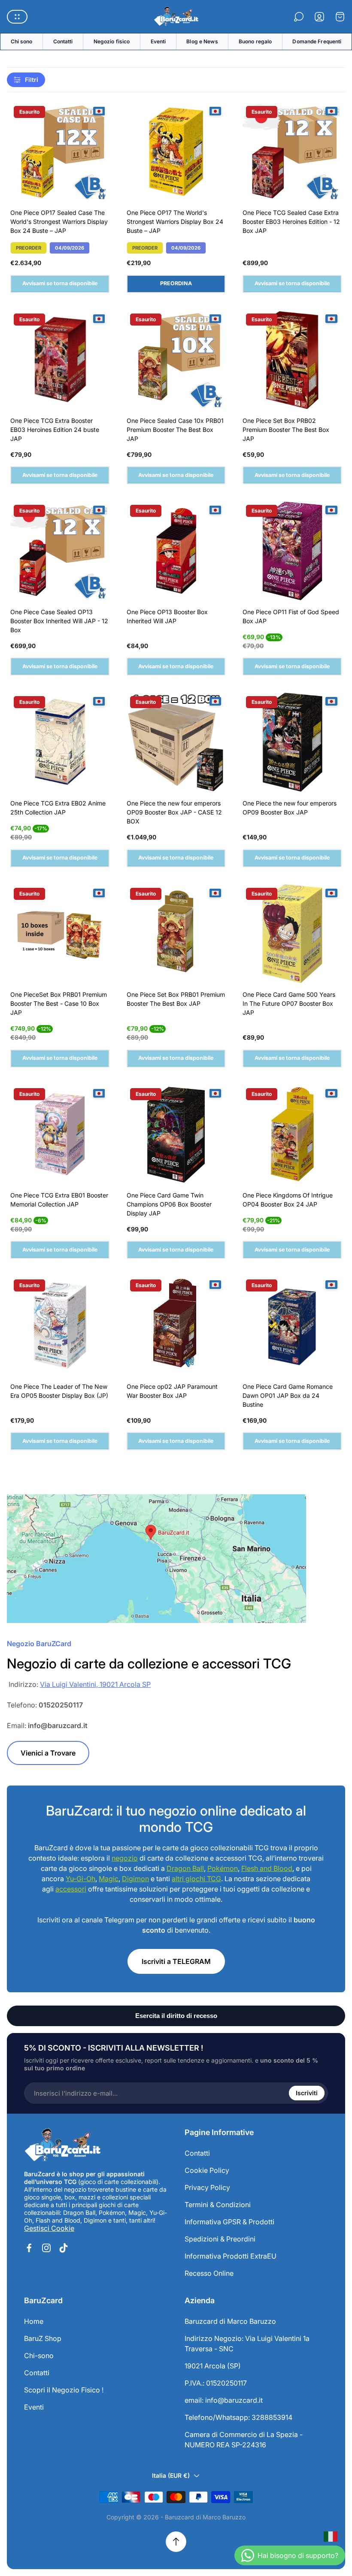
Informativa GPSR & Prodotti (229, 2222)
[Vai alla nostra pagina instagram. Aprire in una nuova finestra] (46, 2248)
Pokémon (223, 1868)
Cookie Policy (207, 2170)
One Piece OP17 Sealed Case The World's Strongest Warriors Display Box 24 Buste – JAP (59, 222)
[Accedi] (319, 17)
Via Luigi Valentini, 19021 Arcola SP (95, 1684)
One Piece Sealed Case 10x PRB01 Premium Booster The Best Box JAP (175, 430)
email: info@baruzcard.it (224, 2400)
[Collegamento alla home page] (63, 2145)
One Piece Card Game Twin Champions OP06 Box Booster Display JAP (169, 1204)
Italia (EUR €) (171, 2475)
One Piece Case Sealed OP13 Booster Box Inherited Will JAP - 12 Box (59, 621)
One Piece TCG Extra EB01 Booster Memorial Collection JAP (59, 1200)
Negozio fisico (112, 41)
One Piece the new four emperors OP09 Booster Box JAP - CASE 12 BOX (174, 812)
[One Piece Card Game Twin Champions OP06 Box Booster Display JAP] (176, 1134)
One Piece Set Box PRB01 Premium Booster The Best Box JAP (176, 999)
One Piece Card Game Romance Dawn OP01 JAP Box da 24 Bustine (288, 1395)
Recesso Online (209, 2273)
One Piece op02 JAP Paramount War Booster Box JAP (172, 1391)
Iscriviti (307, 2093)
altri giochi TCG (196, 1879)
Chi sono (22, 41)
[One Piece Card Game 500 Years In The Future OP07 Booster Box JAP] (292, 934)
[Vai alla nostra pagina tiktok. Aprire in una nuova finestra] (64, 2248)
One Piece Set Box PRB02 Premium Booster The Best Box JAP (286, 430)
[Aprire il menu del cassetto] (17, 17)
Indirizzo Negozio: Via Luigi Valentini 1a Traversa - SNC (247, 2344)
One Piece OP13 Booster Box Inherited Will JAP (167, 616)
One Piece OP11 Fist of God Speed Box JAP (291, 616)
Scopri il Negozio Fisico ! (64, 2390)
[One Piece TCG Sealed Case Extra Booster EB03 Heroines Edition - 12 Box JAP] (292, 152)
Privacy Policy (207, 2187)
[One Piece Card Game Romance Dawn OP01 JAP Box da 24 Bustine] (292, 1326)
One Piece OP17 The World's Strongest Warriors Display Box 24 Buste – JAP (175, 222)
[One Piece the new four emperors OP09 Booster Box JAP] (292, 742)
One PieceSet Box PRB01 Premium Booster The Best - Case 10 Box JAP (59, 1003)
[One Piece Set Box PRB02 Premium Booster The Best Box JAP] (292, 360)
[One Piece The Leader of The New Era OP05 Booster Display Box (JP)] (60, 1326)
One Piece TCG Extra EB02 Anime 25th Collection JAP (58, 808)
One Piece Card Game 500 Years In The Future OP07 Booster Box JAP (289, 1003)
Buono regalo (255, 41)
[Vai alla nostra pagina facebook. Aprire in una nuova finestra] (29, 2248)
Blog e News (202, 41)
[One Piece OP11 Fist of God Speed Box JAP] (292, 551)
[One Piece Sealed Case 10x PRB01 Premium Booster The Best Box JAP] (176, 360)
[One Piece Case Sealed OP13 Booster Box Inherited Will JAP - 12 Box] (60, 551)
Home (34, 2321)
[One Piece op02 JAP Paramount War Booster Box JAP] (176, 1326)
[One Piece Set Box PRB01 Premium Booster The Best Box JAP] (176, 934)
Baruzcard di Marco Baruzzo (230, 2321)
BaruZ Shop (43, 2338)
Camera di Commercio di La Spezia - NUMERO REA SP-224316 (244, 2440)
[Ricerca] (299, 17)
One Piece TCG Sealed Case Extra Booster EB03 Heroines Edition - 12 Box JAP (291, 222)
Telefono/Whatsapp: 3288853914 (238, 2417)
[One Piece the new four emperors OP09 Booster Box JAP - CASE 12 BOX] (176, 742)
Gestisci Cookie (49, 2228)
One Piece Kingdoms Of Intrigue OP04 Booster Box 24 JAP (288, 1200)
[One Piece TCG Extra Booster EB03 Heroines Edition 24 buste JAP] (60, 360)
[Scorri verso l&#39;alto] (176, 2542)
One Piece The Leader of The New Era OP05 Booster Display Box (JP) (59, 1391)
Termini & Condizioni (218, 2205)
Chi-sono (39, 2356)
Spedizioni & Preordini (220, 2239)
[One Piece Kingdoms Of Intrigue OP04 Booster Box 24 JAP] (292, 1134)
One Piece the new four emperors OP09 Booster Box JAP (290, 808)
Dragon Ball (185, 1868)
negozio (125, 1858)
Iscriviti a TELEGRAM (176, 1961)
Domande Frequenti (317, 41)
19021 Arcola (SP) (213, 2366)
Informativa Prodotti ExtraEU (231, 2256)
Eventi (158, 41)
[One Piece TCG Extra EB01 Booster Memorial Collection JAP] (60, 1134)
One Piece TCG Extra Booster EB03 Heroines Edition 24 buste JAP (55, 430)
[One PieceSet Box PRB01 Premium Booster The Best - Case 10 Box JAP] (60, 934)
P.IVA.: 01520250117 (216, 2383)
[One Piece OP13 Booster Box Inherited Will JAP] (176, 551)
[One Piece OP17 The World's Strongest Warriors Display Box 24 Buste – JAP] (176, 152)
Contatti (63, 41)
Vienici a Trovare (48, 1753)
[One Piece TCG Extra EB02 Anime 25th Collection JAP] (60, 742)
